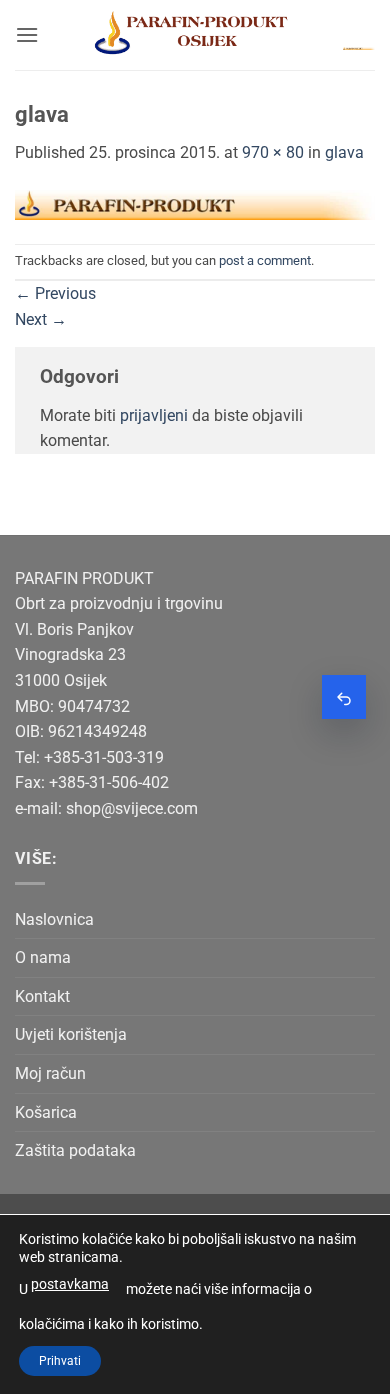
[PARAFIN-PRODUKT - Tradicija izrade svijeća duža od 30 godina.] (191, 35)
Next (41, 319)
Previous (55, 293)
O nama (43, 957)
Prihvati (60, 1361)
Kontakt (42, 996)
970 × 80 (273, 152)
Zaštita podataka (75, 1150)
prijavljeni (154, 415)
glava (344, 152)
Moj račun (50, 1073)
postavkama (70, 1284)
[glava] (195, 203)
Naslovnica (54, 919)
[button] (27, 34)
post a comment (265, 260)
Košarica (46, 1112)
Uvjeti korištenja (71, 1034)
